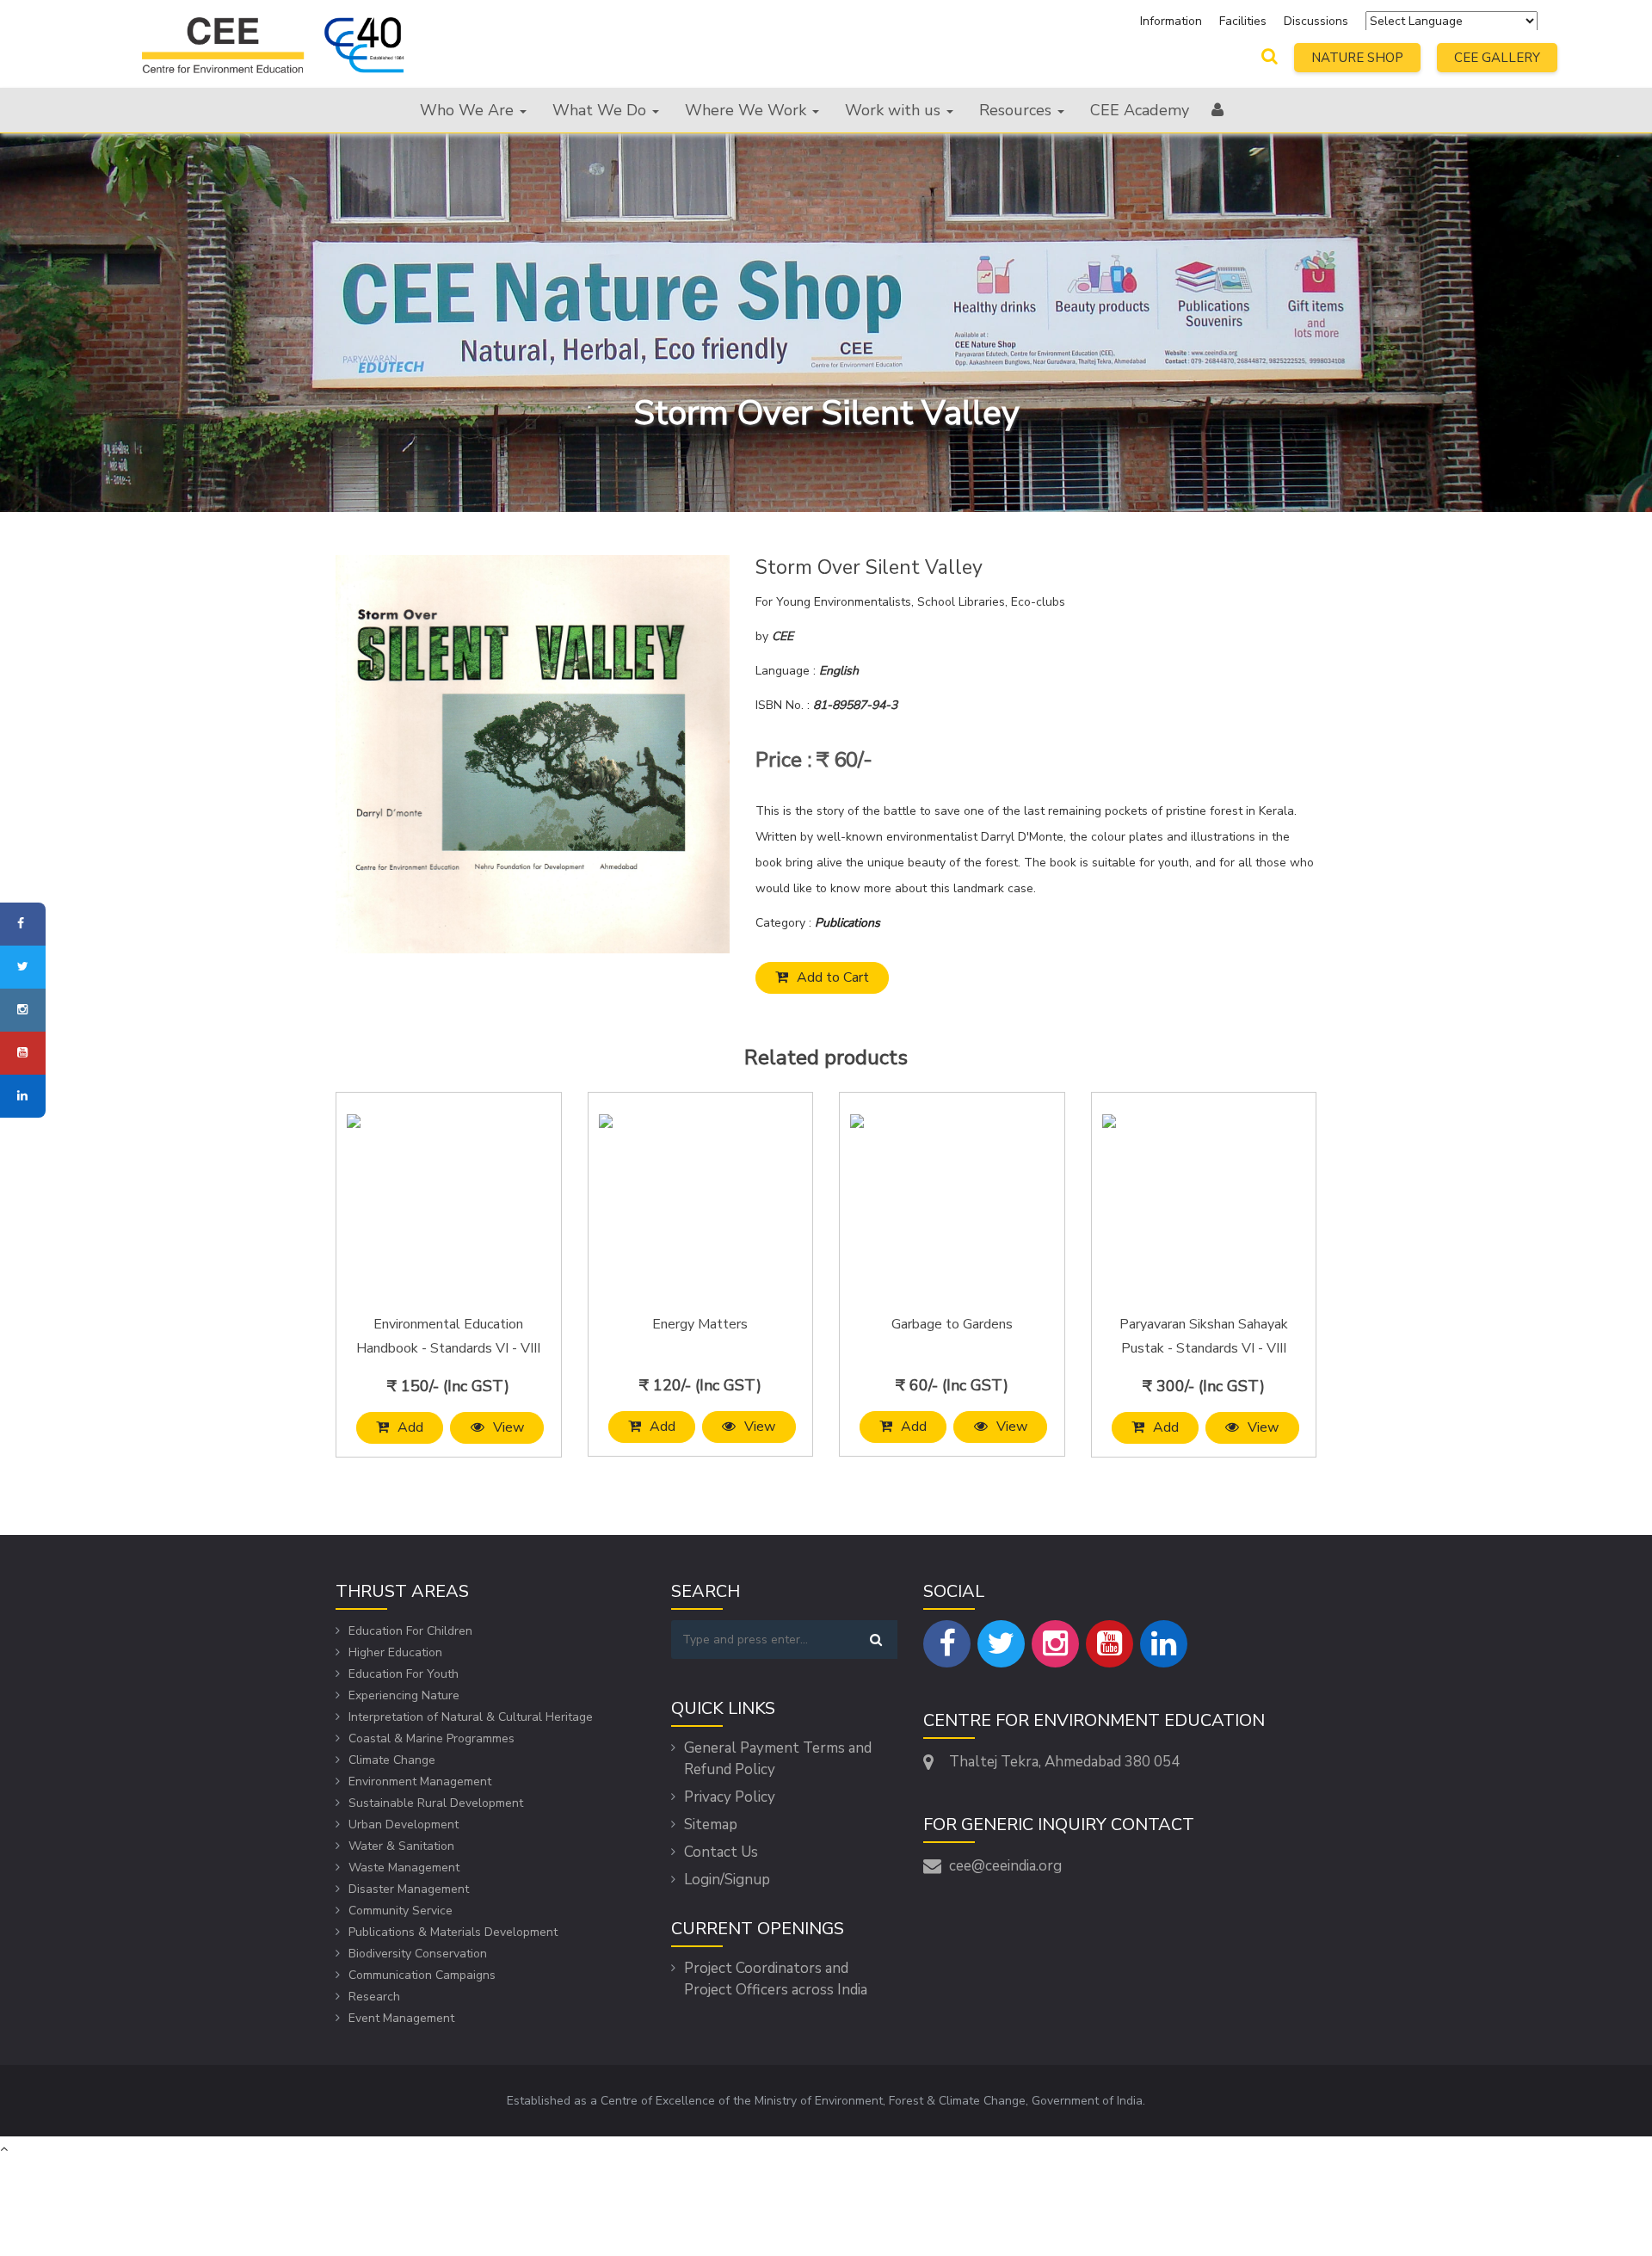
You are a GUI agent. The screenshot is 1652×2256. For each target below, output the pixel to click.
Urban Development (404, 1825)
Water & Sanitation (401, 1846)
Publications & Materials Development (453, 1932)
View (509, 1427)
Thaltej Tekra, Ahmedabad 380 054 (1064, 1762)
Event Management (401, 2018)
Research (374, 1997)
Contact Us (721, 1852)
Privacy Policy (730, 1797)
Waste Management (404, 1868)
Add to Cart (833, 977)
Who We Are (469, 110)
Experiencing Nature (404, 1695)
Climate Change (392, 1760)
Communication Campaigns (422, 1975)
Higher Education (395, 1652)
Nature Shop (1357, 58)
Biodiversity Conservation (418, 1954)
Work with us (895, 110)
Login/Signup (727, 1880)
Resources (1017, 110)
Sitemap (711, 1825)
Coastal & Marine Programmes (431, 1738)
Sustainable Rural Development (436, 1803)
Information (1171, 21)
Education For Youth (404, 1674)
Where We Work (748, 110)
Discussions (1316, 21)
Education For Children (410, 1631)
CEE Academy (1140, 110)
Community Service (401, 1911)
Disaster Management (409, 1889)
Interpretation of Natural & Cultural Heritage (471, 1717)
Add (410, 1427)
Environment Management (420, 1781)
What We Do (601, 110)
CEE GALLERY (1497, 58)
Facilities (1245, 21)
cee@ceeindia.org (1005, 1866)
